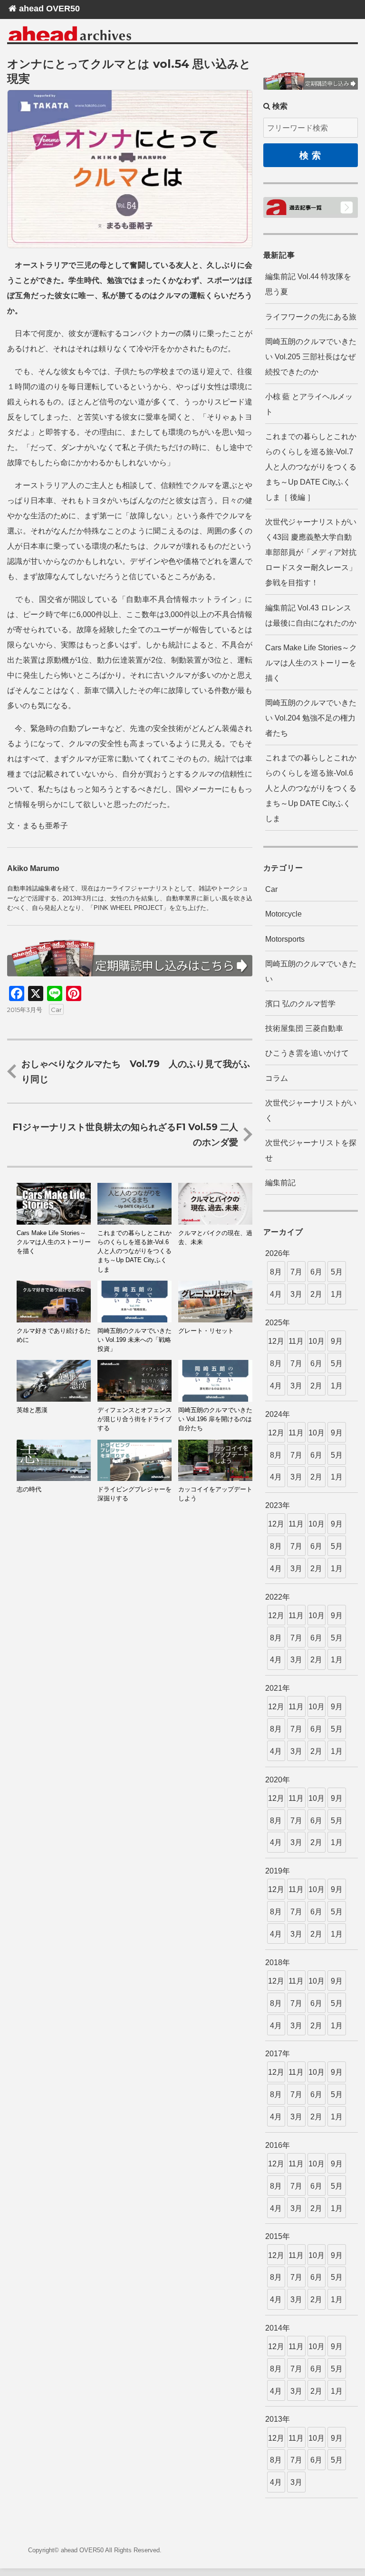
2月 (316, 1294)
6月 (316, 1272)
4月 (276, 1294)
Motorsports (285, 939)
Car (56, 1010)
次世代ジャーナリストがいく (311, 1110)
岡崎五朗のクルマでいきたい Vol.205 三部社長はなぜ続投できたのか (311, 357)
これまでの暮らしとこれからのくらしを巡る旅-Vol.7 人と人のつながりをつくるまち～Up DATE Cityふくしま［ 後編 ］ (311, 467)
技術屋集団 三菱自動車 (304, 1028)
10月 (317, 1341)
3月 (296, 1294)
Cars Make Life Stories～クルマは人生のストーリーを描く (311, 663)
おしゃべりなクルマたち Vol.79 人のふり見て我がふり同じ (136, 1071)
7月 (296, 1272)
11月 (296, 1341)
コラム (277, 1078)
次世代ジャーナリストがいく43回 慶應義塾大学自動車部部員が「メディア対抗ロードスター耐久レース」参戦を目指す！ (311, 552)
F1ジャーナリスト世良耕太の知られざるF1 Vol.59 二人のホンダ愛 (125, 1134)
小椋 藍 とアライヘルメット (309, 404)
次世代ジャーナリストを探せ (311, 1150)
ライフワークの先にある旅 (311, 317)
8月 (276, 1272)
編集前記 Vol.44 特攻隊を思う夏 (308, 284)
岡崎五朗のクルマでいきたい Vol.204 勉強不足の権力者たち (311, 718)
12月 (276, 1341)
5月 (337, 1272)
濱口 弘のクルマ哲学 (300, 1004)
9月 (337, 1341)
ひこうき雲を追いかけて (307, 1053)
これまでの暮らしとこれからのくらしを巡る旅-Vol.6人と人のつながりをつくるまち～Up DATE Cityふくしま (311, 788)
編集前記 (280, 1183)
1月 (337, 1294)
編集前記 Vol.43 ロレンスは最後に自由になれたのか (311, 615)
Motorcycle (283, 914)
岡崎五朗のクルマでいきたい (311, 971)
